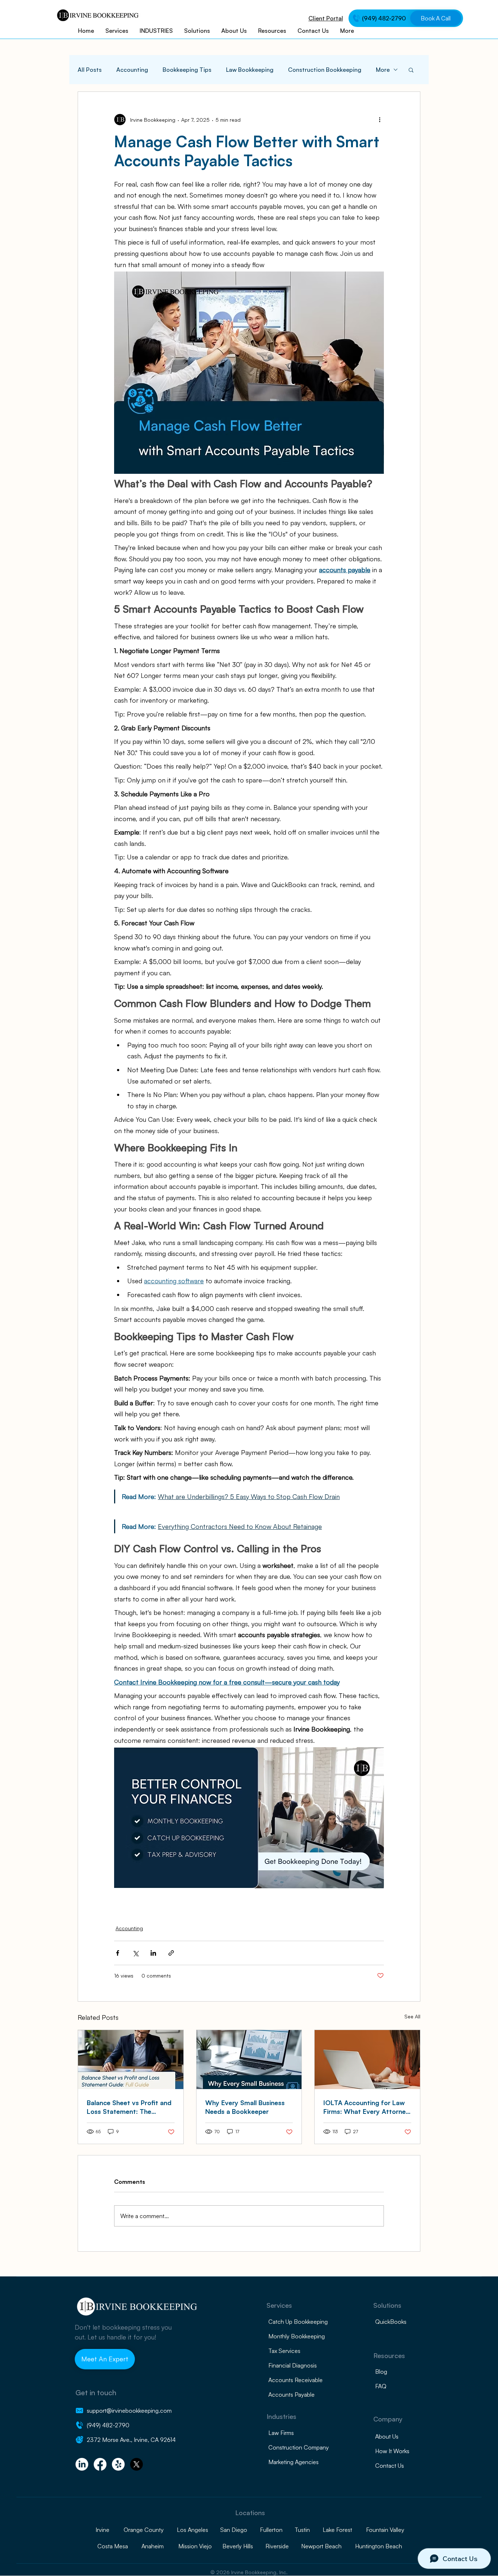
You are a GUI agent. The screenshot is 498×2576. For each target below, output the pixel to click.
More (383, 70)
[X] (137, 2464)
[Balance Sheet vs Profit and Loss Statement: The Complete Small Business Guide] (131, 2060)
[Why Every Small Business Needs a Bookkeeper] (249, 2060)
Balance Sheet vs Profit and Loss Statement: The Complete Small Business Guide (129, 2107)
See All (412, 2016)
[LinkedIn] (82, 2464)
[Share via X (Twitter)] (135, 1953)
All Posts (90, 70)
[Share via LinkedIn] (153, 1953)
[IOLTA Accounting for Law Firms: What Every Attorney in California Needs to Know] (367, 2060)
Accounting (132, 70)
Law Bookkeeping (250, 70)
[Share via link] (171, 1953)
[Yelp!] (118, 2464)
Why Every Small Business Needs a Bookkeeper (245, 2107)
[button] (411, 70)
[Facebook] (100, 2464)
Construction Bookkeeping (325, 70)
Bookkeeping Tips (187, 70)
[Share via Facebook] (118, 1953)
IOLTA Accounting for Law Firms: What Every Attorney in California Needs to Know (366, 2107)
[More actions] (380, 120)
